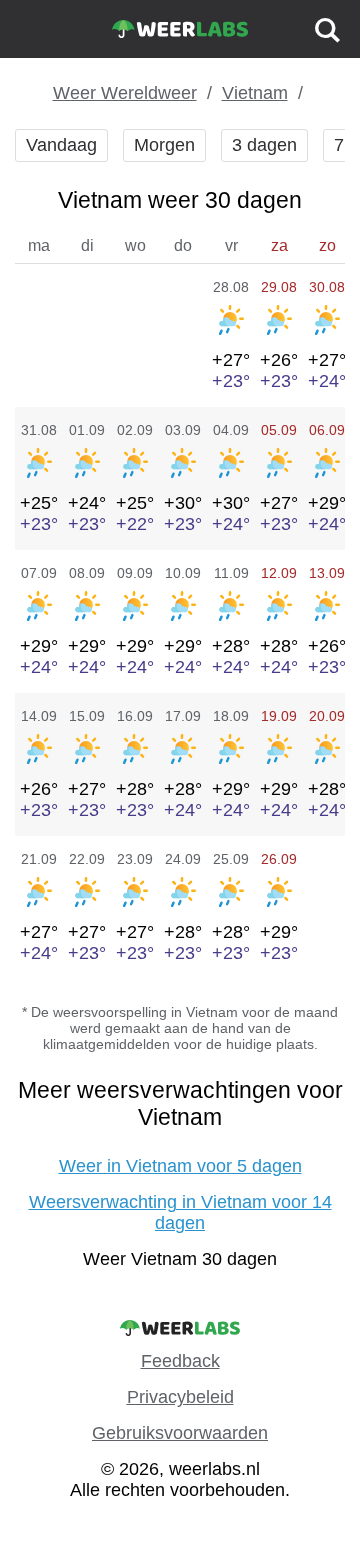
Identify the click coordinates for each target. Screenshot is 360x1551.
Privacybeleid (180, 1397)
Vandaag (61, 145)
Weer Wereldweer (125, 93)
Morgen (164, 145)
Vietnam (255, 93)
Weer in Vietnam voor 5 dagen (180, 1166)
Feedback (180, 1361)
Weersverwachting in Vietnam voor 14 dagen (180, 1212)
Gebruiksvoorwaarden (180, 1433)
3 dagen (264, 145)
